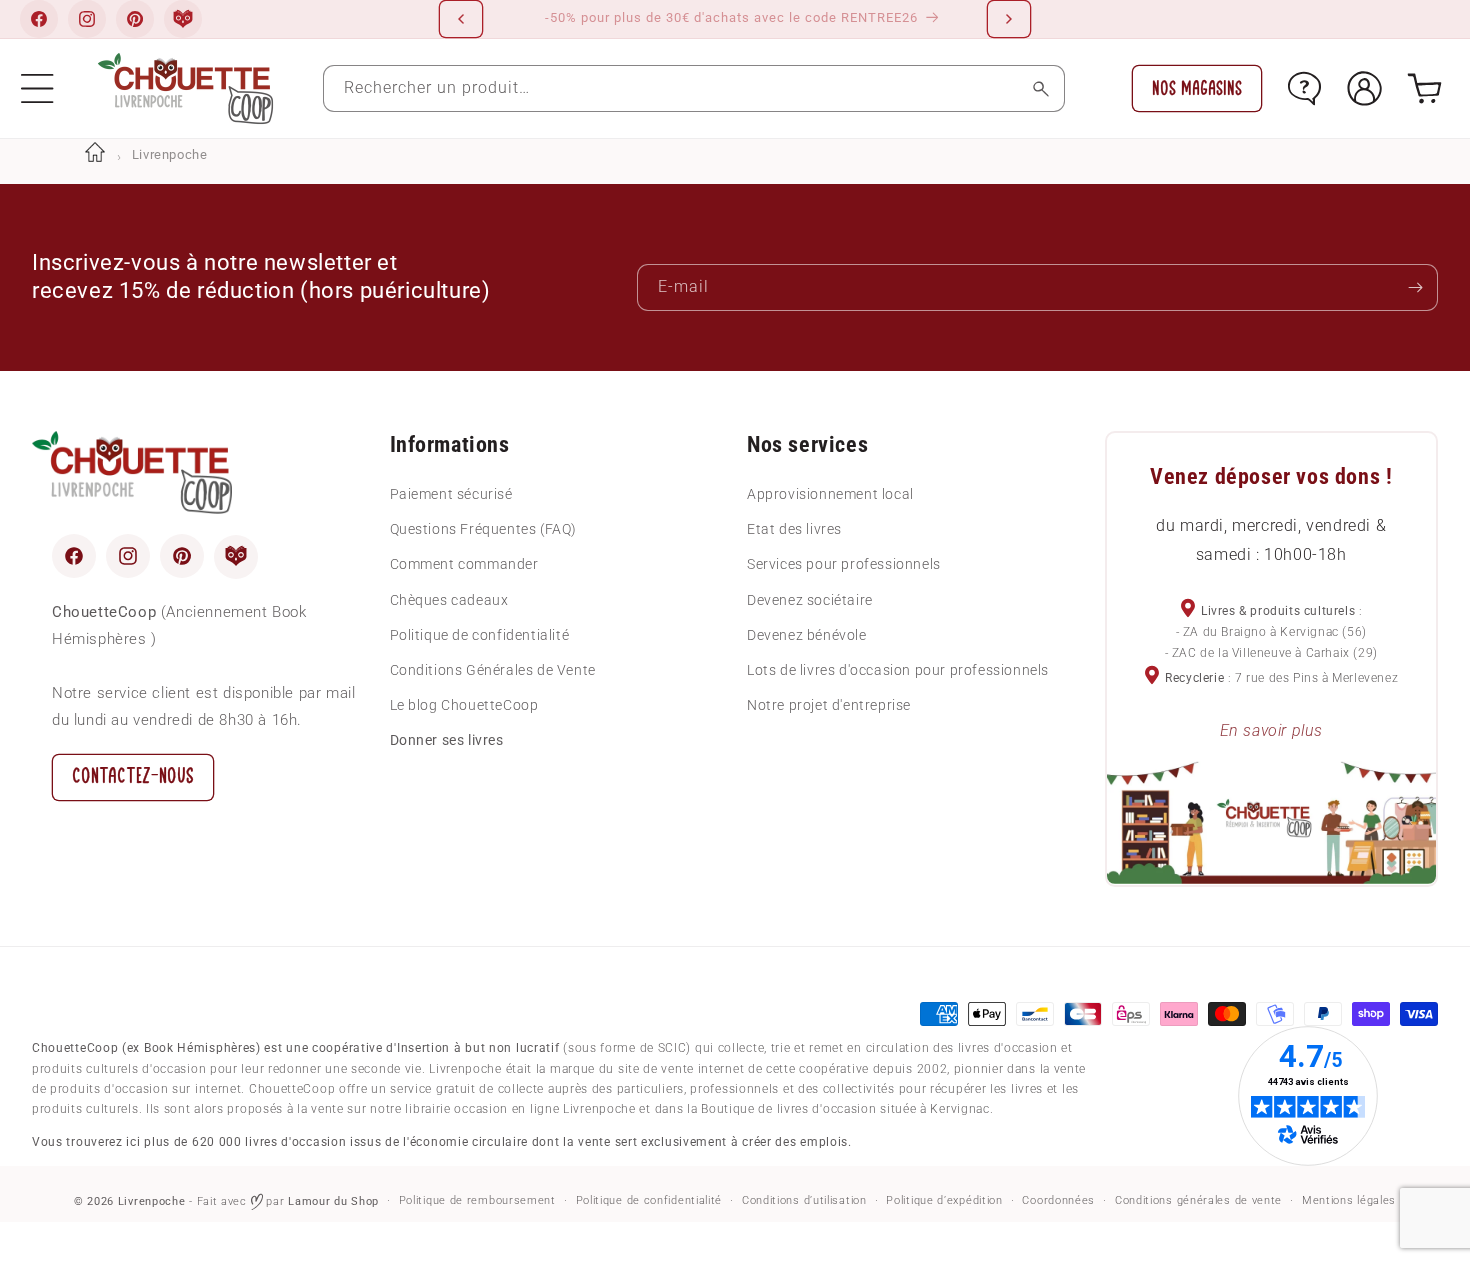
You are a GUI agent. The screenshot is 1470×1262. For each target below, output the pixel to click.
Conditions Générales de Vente (493, 669)
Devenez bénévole (807, 634)
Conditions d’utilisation (804, 1200)
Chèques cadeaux (449, 599)
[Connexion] (1364, 88)
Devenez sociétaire (810, 599)
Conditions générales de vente (1198, 1200)
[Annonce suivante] (1009, 19)
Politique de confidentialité (480, 634)
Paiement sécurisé (451, 493)
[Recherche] (1041, 88)
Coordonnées (1058, 1200)
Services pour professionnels (844, 564)
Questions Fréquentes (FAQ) (484, 528)
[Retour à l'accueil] (95, 154)
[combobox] (694, 88)
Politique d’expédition (944, 1200)
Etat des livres (794, 528)
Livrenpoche (152, 1201)
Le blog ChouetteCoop (464, 704)
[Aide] (1304, 88)
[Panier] (1424, 88)
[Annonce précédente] (461, 19)
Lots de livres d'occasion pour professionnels (898, 669)
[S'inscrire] (1415, 287)
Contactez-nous (133, 775)
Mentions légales (1349, 1200)
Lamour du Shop (333, 1201)
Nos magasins (1197, 88)
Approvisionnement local (830, 493)
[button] (37, 88)
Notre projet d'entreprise (829, 704)
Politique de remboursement (477, 1200)
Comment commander (464, 564)
